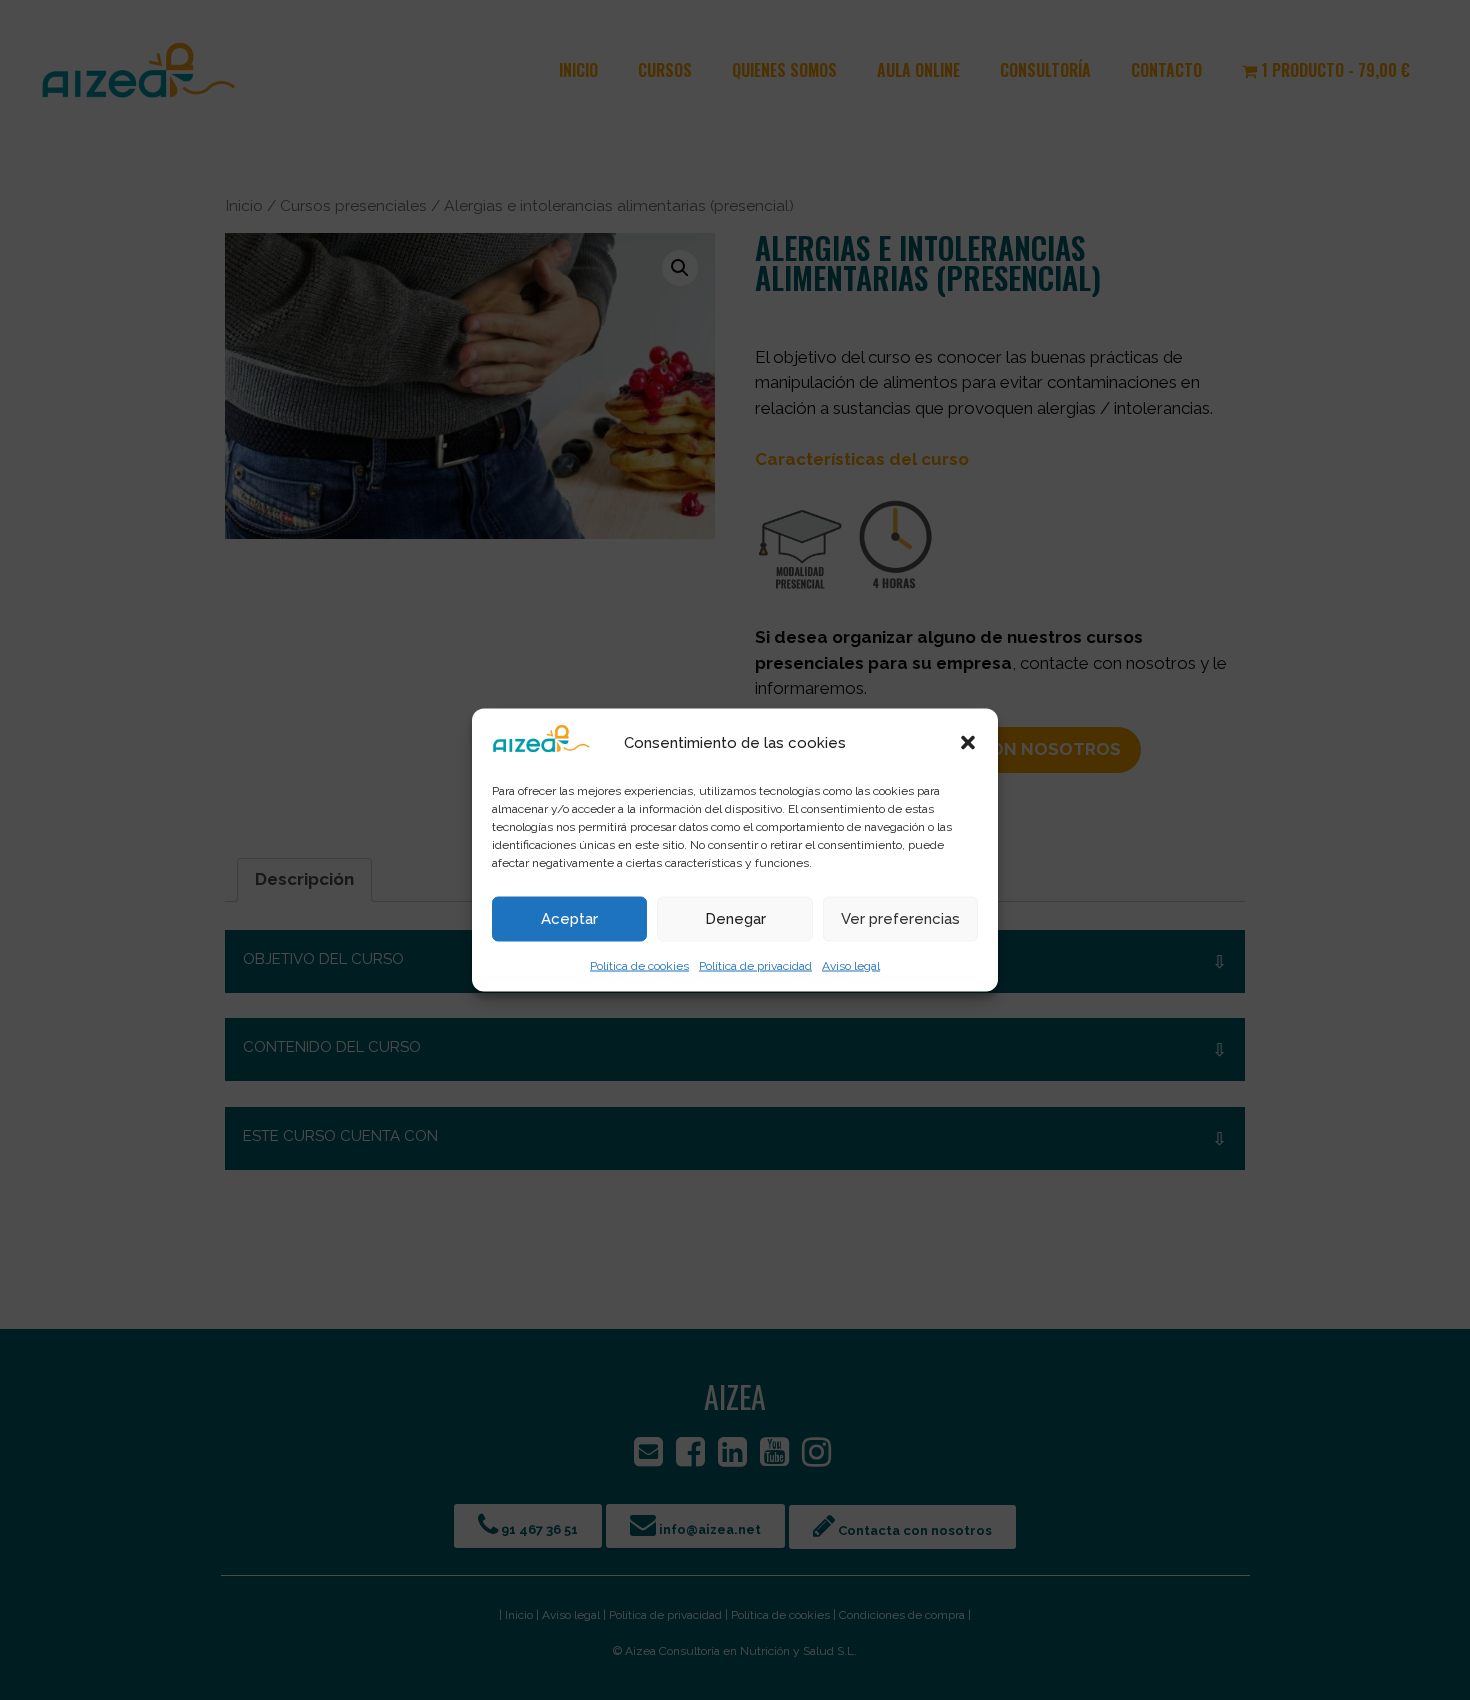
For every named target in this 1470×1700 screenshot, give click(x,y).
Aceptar (569, 919)
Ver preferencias (900, 919)
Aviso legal (851, 965)
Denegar (735, 919)
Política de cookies (639, 965)
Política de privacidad (755, 965)
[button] (968, 742)
